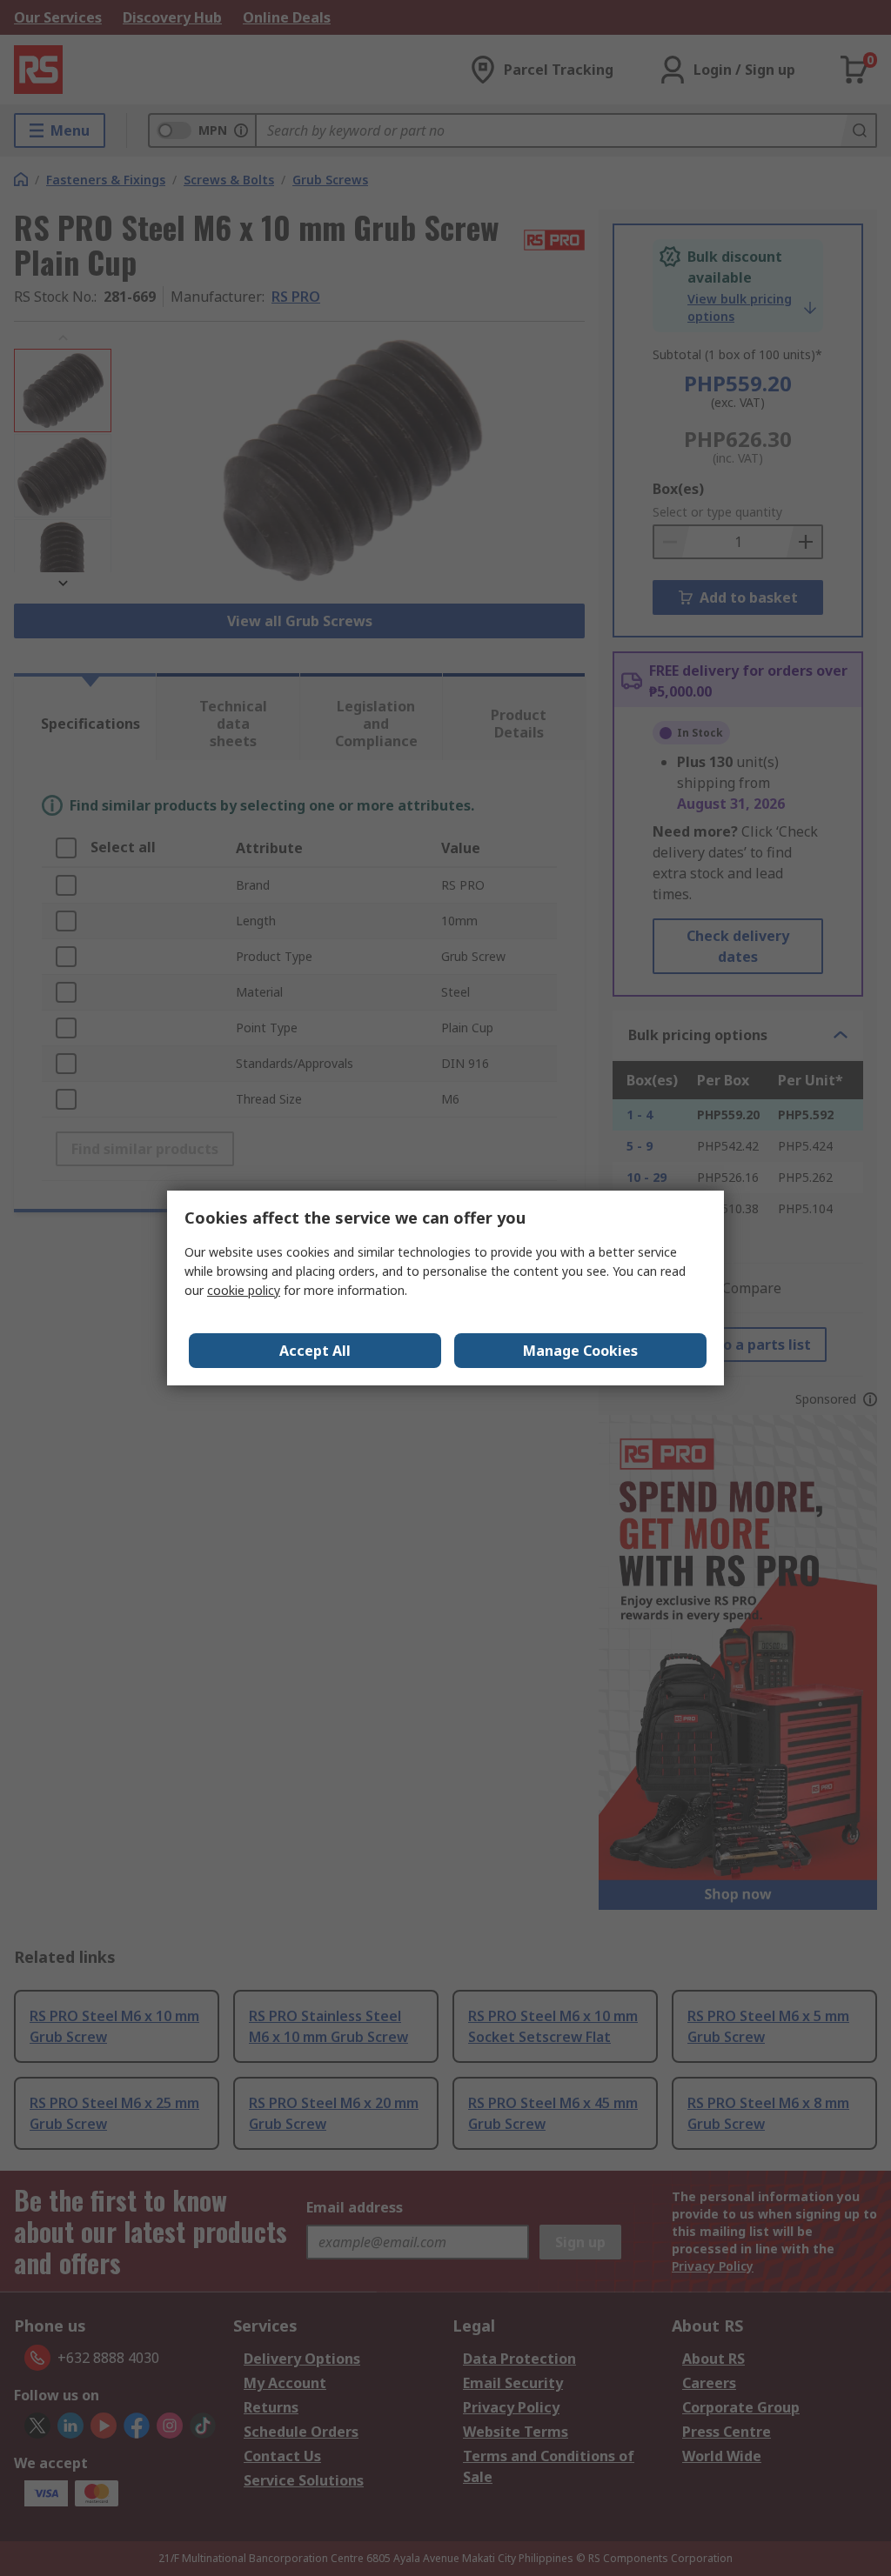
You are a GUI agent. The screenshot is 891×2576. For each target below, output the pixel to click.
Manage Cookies (580, 1351)
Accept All (315, 1351)
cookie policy (244, 1290)
